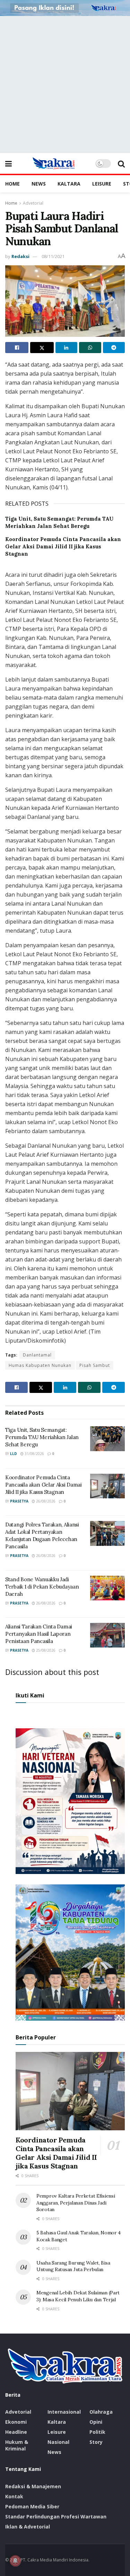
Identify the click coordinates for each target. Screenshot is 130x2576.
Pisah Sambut (95, 1365)
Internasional (64, 2412)
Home (12, 184)
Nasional (58, 2442)
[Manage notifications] (15, 2561)
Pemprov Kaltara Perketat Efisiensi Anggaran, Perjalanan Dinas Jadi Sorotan (76, 2203)
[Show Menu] (8, 163)
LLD (14, 1454)
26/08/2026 (45, 1501)
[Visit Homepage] (54, 163)
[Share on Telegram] (114, 348)
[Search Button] (121, 163)
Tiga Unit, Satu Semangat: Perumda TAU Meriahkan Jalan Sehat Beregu (42, 1437)
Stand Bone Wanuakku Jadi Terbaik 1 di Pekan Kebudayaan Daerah (42, 1587)
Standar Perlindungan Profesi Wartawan (56, 2517)
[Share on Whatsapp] (90, 348)
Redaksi (20, 256)
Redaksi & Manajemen (33, 2486)
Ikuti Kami (30, 1695)
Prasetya (19, 1501)
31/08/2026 (34, 1454)
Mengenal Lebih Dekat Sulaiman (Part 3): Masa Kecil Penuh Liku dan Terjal (78, 2296)
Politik (97, 2432)
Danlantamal (37, 1355)
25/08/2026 (45, 1650)
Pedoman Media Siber (32, 2506)
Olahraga (101, 2412)
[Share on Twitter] (42, 348)
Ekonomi (16, 2422)
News (39, 184)
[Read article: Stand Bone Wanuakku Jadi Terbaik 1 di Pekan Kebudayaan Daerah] (107, 1588)
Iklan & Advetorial (28, 2527)
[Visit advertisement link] (65, 8)
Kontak (14, 2496)
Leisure (102, 184)
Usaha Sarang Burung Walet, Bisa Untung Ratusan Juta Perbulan (73, 2266)
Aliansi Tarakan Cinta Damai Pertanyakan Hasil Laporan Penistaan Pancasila (39, 1634)
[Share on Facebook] (17, 348)
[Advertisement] (65, 84)
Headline (16, 2432)
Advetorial (33, 203)
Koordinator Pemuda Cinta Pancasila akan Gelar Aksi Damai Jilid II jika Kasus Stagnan (63, 546)
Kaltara (69, 184)
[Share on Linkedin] (66, 348)
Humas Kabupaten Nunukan (40, 1365)
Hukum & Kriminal (17, 2445)
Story (96, 2442)
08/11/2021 (53, 256)
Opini (96, 2422)
